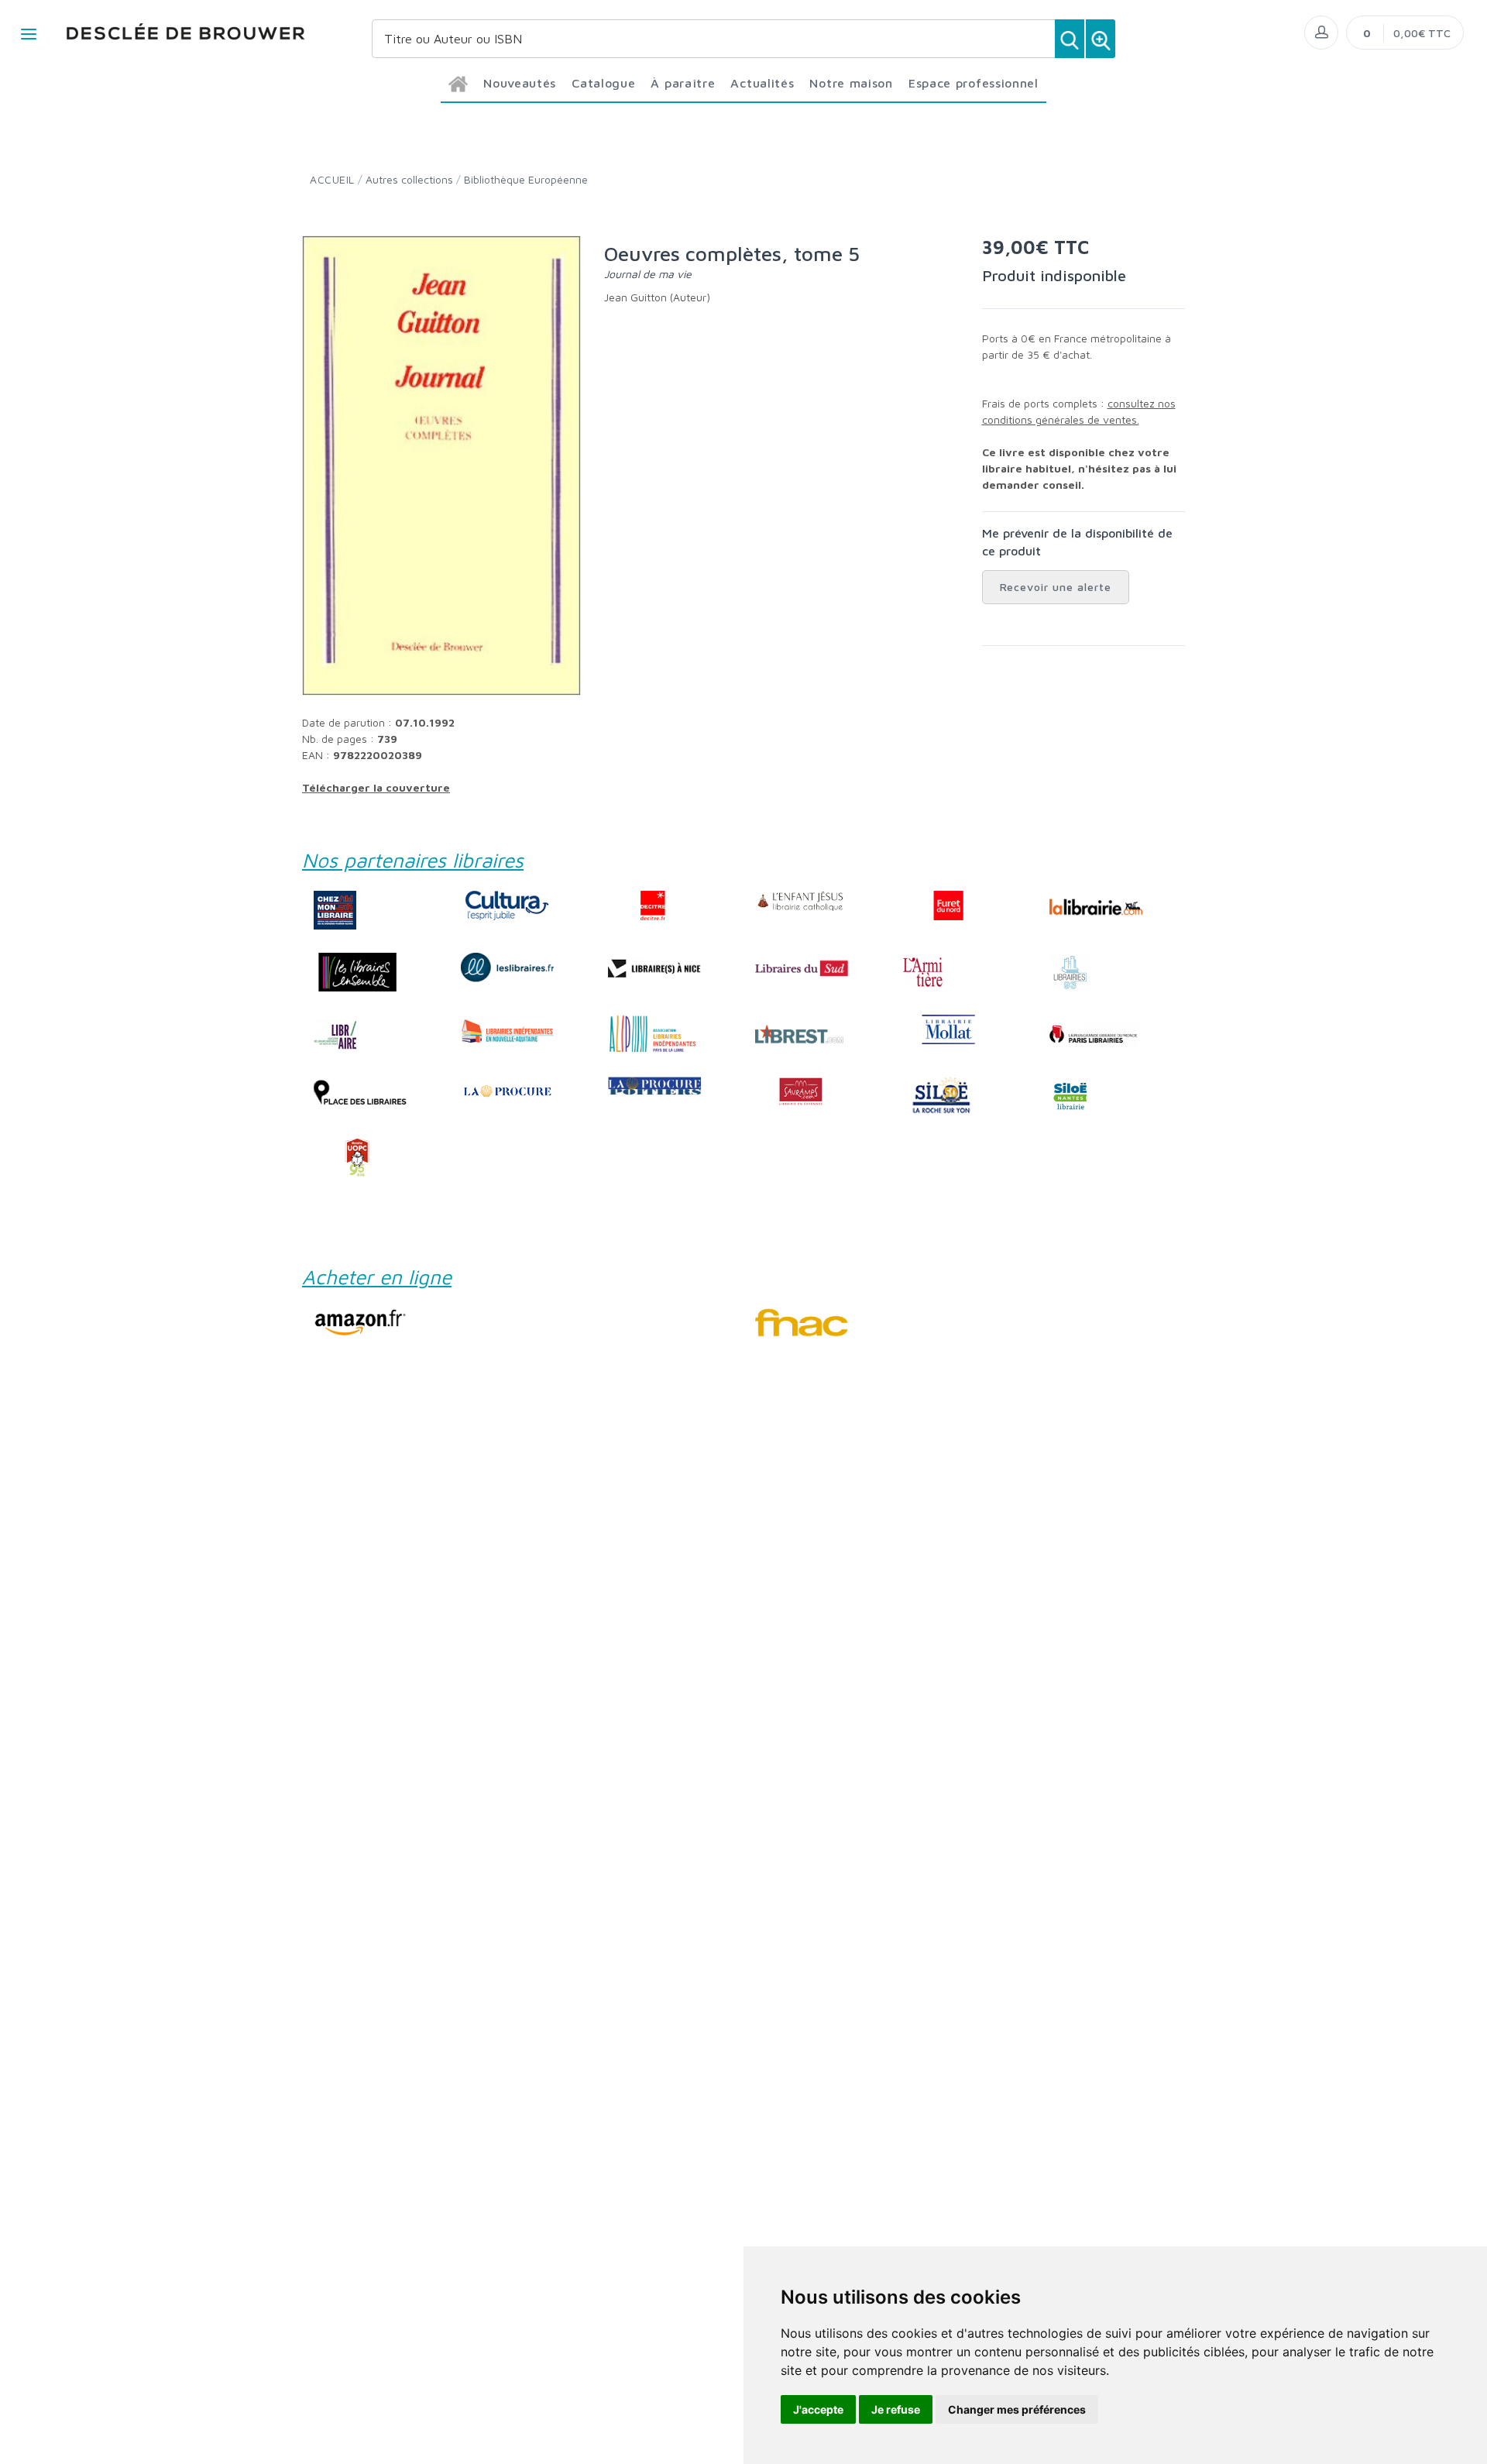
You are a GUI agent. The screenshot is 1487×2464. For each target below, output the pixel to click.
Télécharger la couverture (376, 787)
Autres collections (409, 179)
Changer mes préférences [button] (1017, 2409)
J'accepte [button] (818, 2409)
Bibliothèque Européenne (526, 179)
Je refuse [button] (896, 2409)
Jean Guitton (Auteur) (657, 297)
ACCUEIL (332, 179)
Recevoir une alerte (1056, 587)
